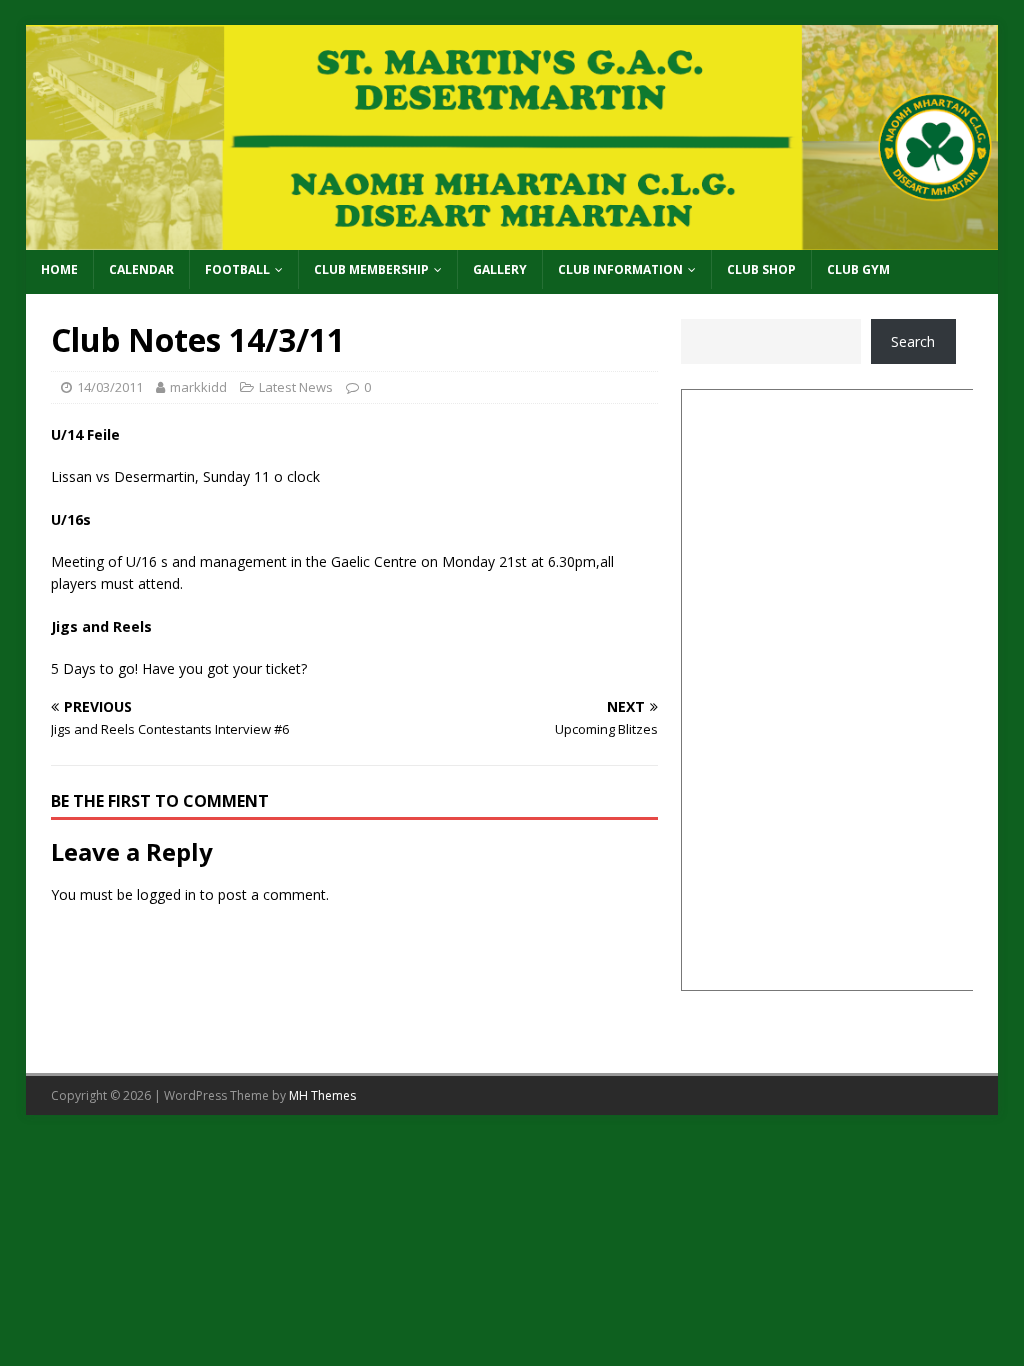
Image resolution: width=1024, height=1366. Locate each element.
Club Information (620, 269)
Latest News (296, 387)
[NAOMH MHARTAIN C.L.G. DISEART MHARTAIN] (512, 238)
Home (59, 269)
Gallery (500, 269)
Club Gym (858, 269)
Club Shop (761, 269)
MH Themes (322, 1095)
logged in (166, 894)
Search (913, 341)
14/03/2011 (110, 387)
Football (237, 269)
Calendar (141, 269)
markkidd (198, 387)
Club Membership (371, 269)
